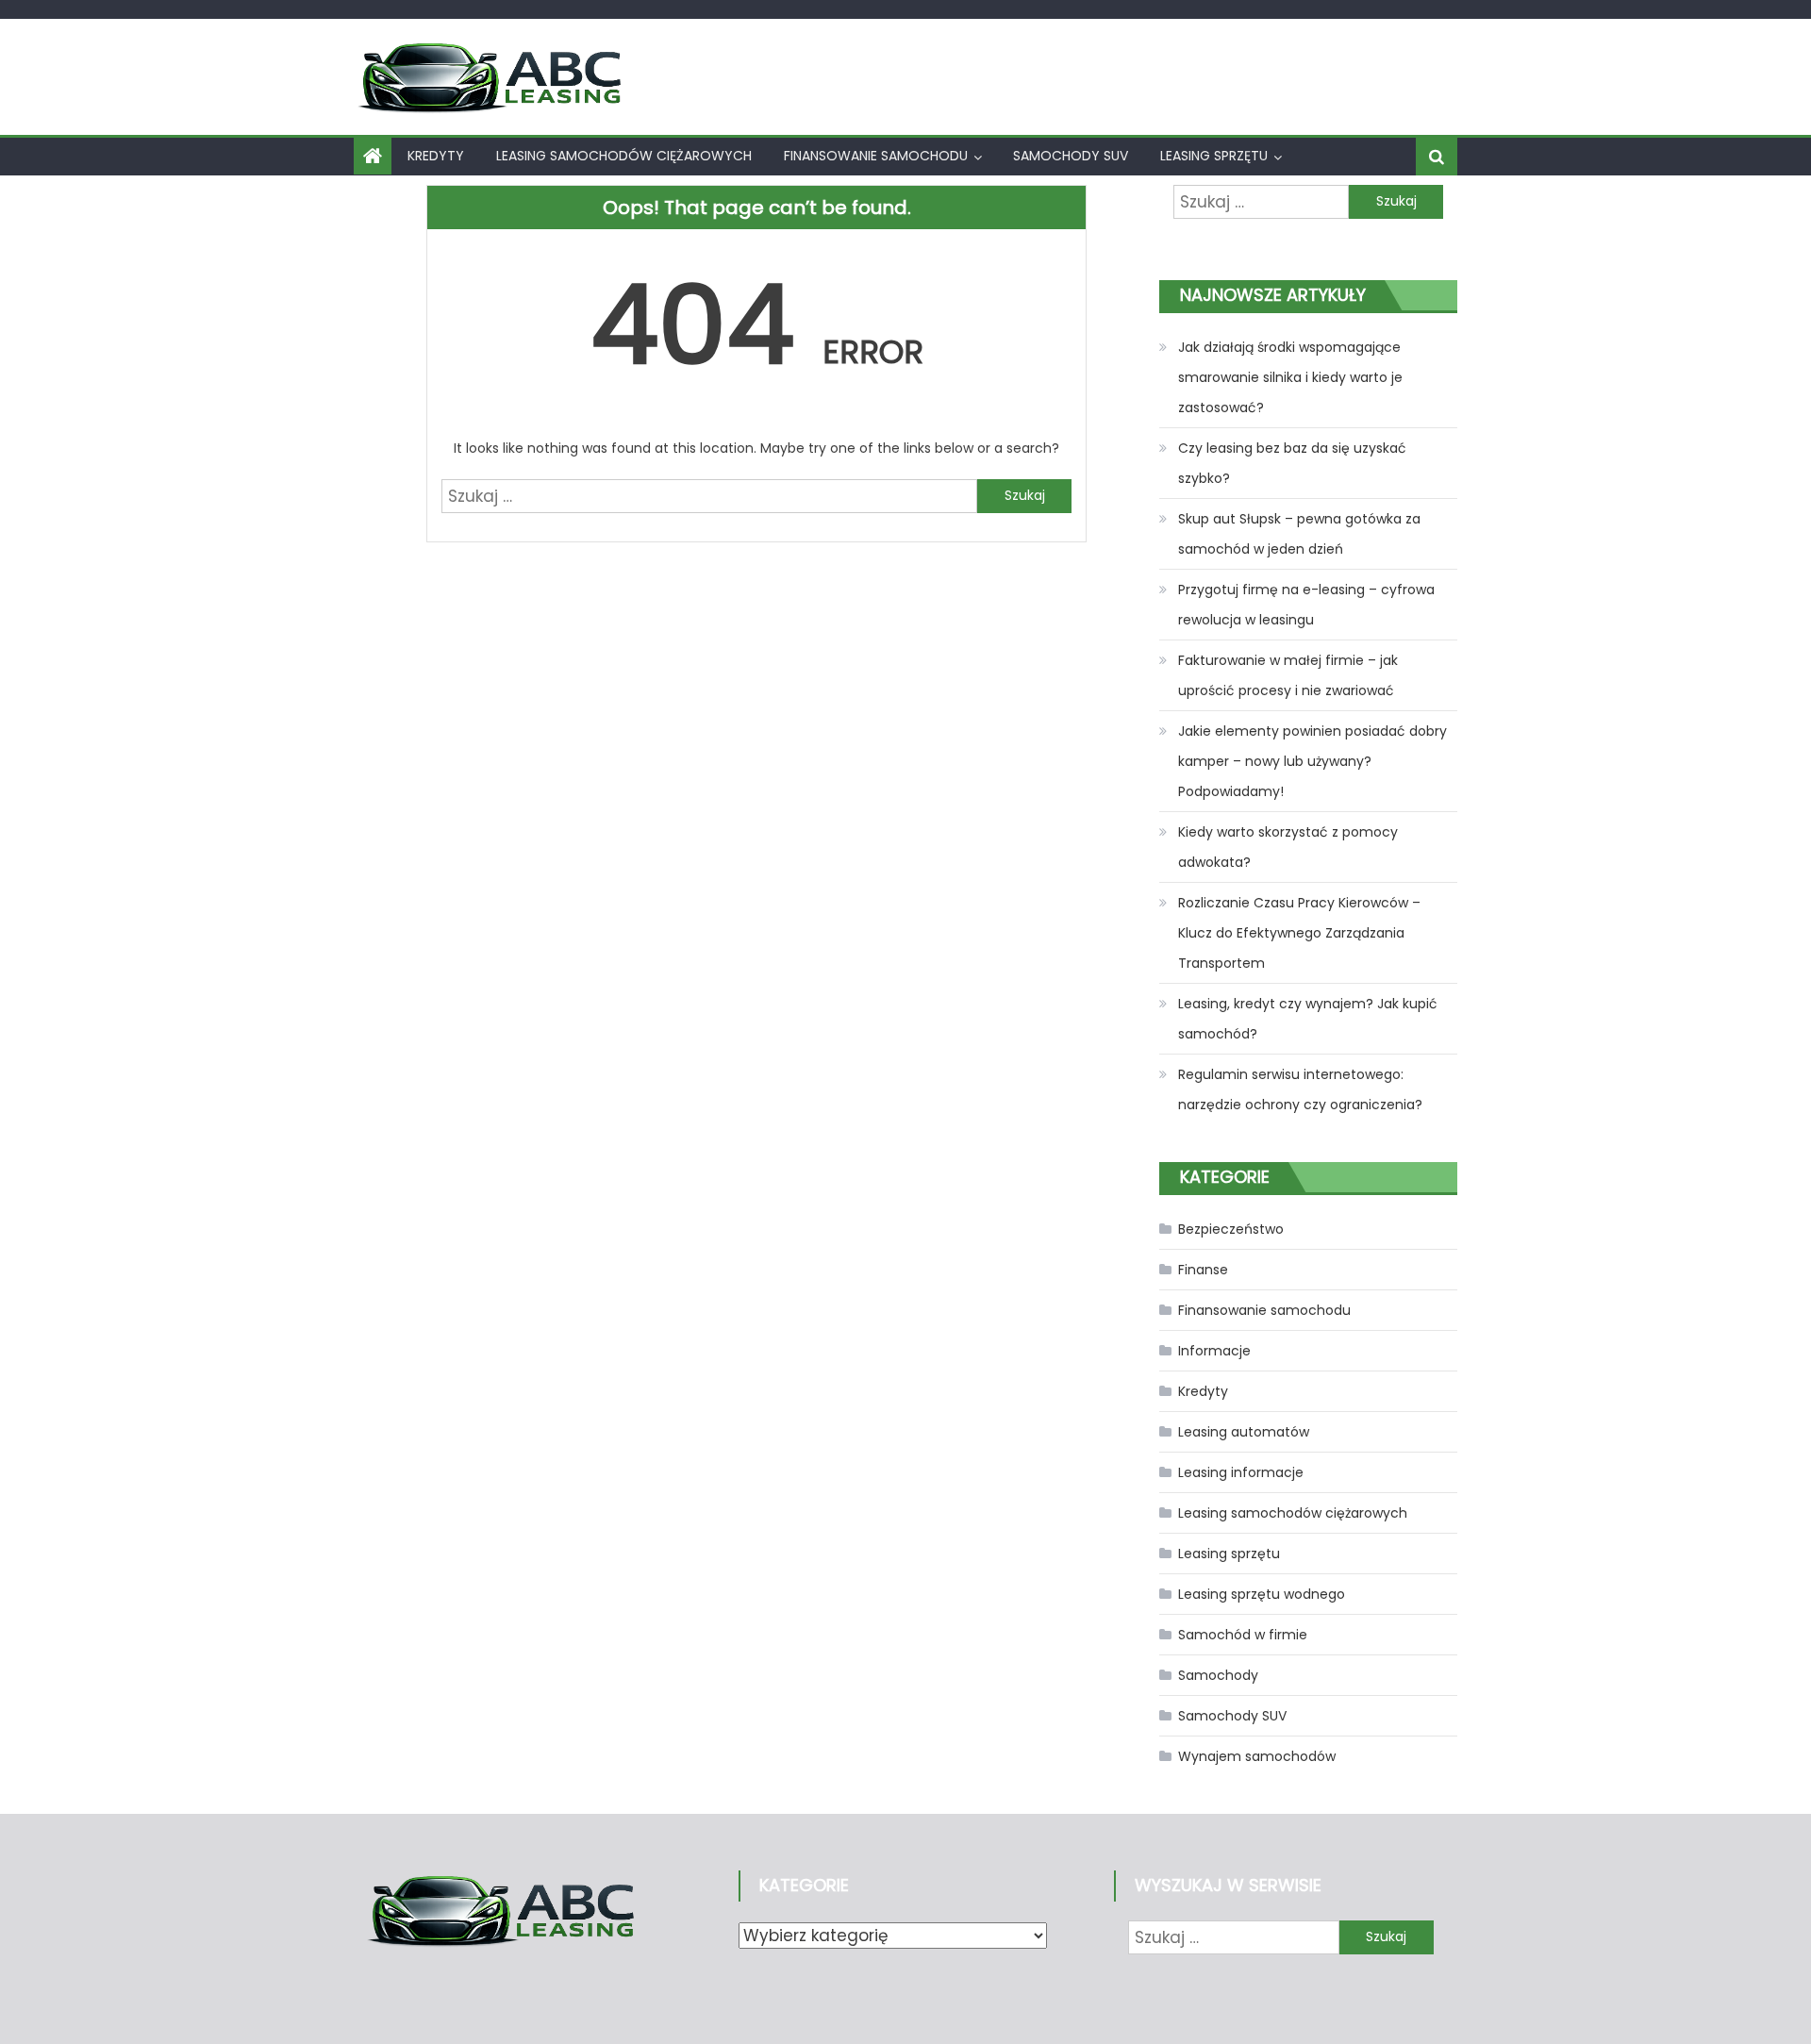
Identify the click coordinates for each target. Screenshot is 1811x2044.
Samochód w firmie (1243, 1635)
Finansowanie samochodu (876, 156)
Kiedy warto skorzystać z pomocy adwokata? (1288, 847)
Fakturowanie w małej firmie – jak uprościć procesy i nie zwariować (1288, 675)
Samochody (1218, 1675)
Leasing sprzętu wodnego (1262, 1594)
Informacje (1214, 1351)
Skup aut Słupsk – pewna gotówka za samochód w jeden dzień (1299, 534)
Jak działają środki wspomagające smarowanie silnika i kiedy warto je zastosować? (1290, 377)
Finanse (1203, 1270)
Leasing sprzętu (1214, 156)
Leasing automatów (1244, 1432)
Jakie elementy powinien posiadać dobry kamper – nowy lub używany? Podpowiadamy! (1313, 761)
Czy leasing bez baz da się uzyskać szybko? (1292, 463)
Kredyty (436, 156)
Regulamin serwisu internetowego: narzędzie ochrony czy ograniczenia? (1300, 1089)
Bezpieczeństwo (1231, 1229)
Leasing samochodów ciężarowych (624, 156)
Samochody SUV (1071, 156)
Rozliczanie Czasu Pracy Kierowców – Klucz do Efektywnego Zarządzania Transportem (1299, 933)
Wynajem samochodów (1257, 1756)
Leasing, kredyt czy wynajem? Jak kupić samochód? (1308, 1019)
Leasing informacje (1241, 1472)
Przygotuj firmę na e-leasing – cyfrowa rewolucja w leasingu (1306, 605)
